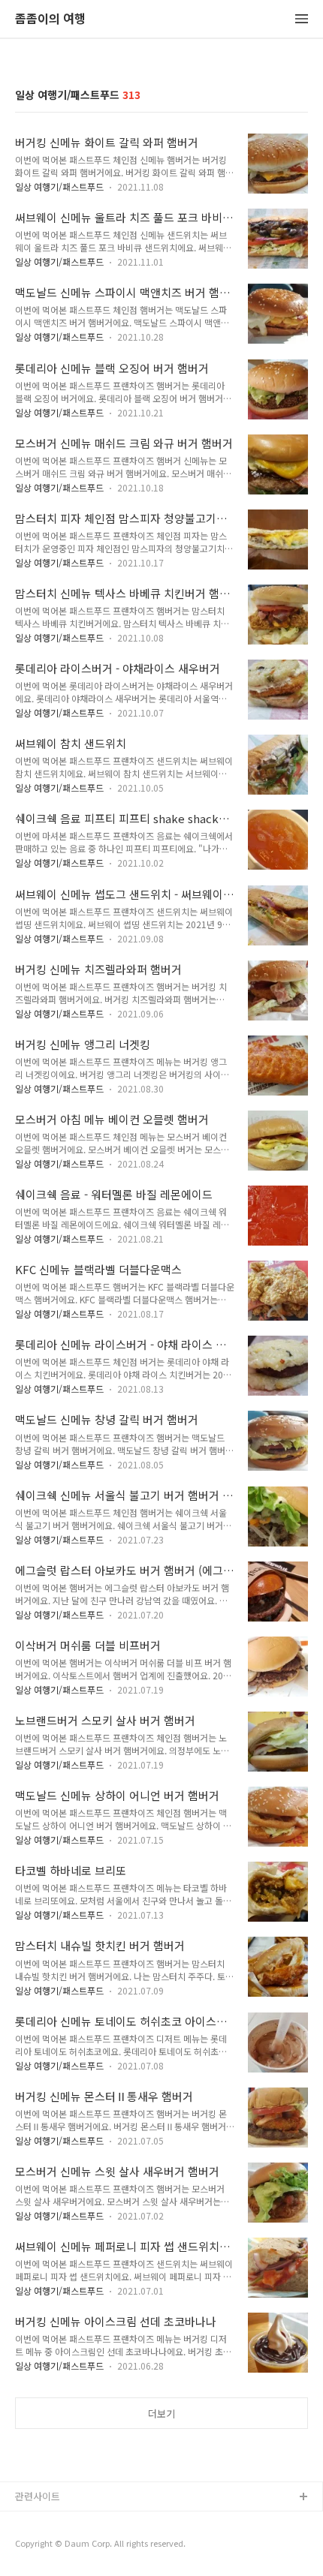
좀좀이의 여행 (50, 19)
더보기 (161, 2414)
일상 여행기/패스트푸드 (59, 186)
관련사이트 (38, 2496)
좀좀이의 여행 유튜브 (59, 2522)
